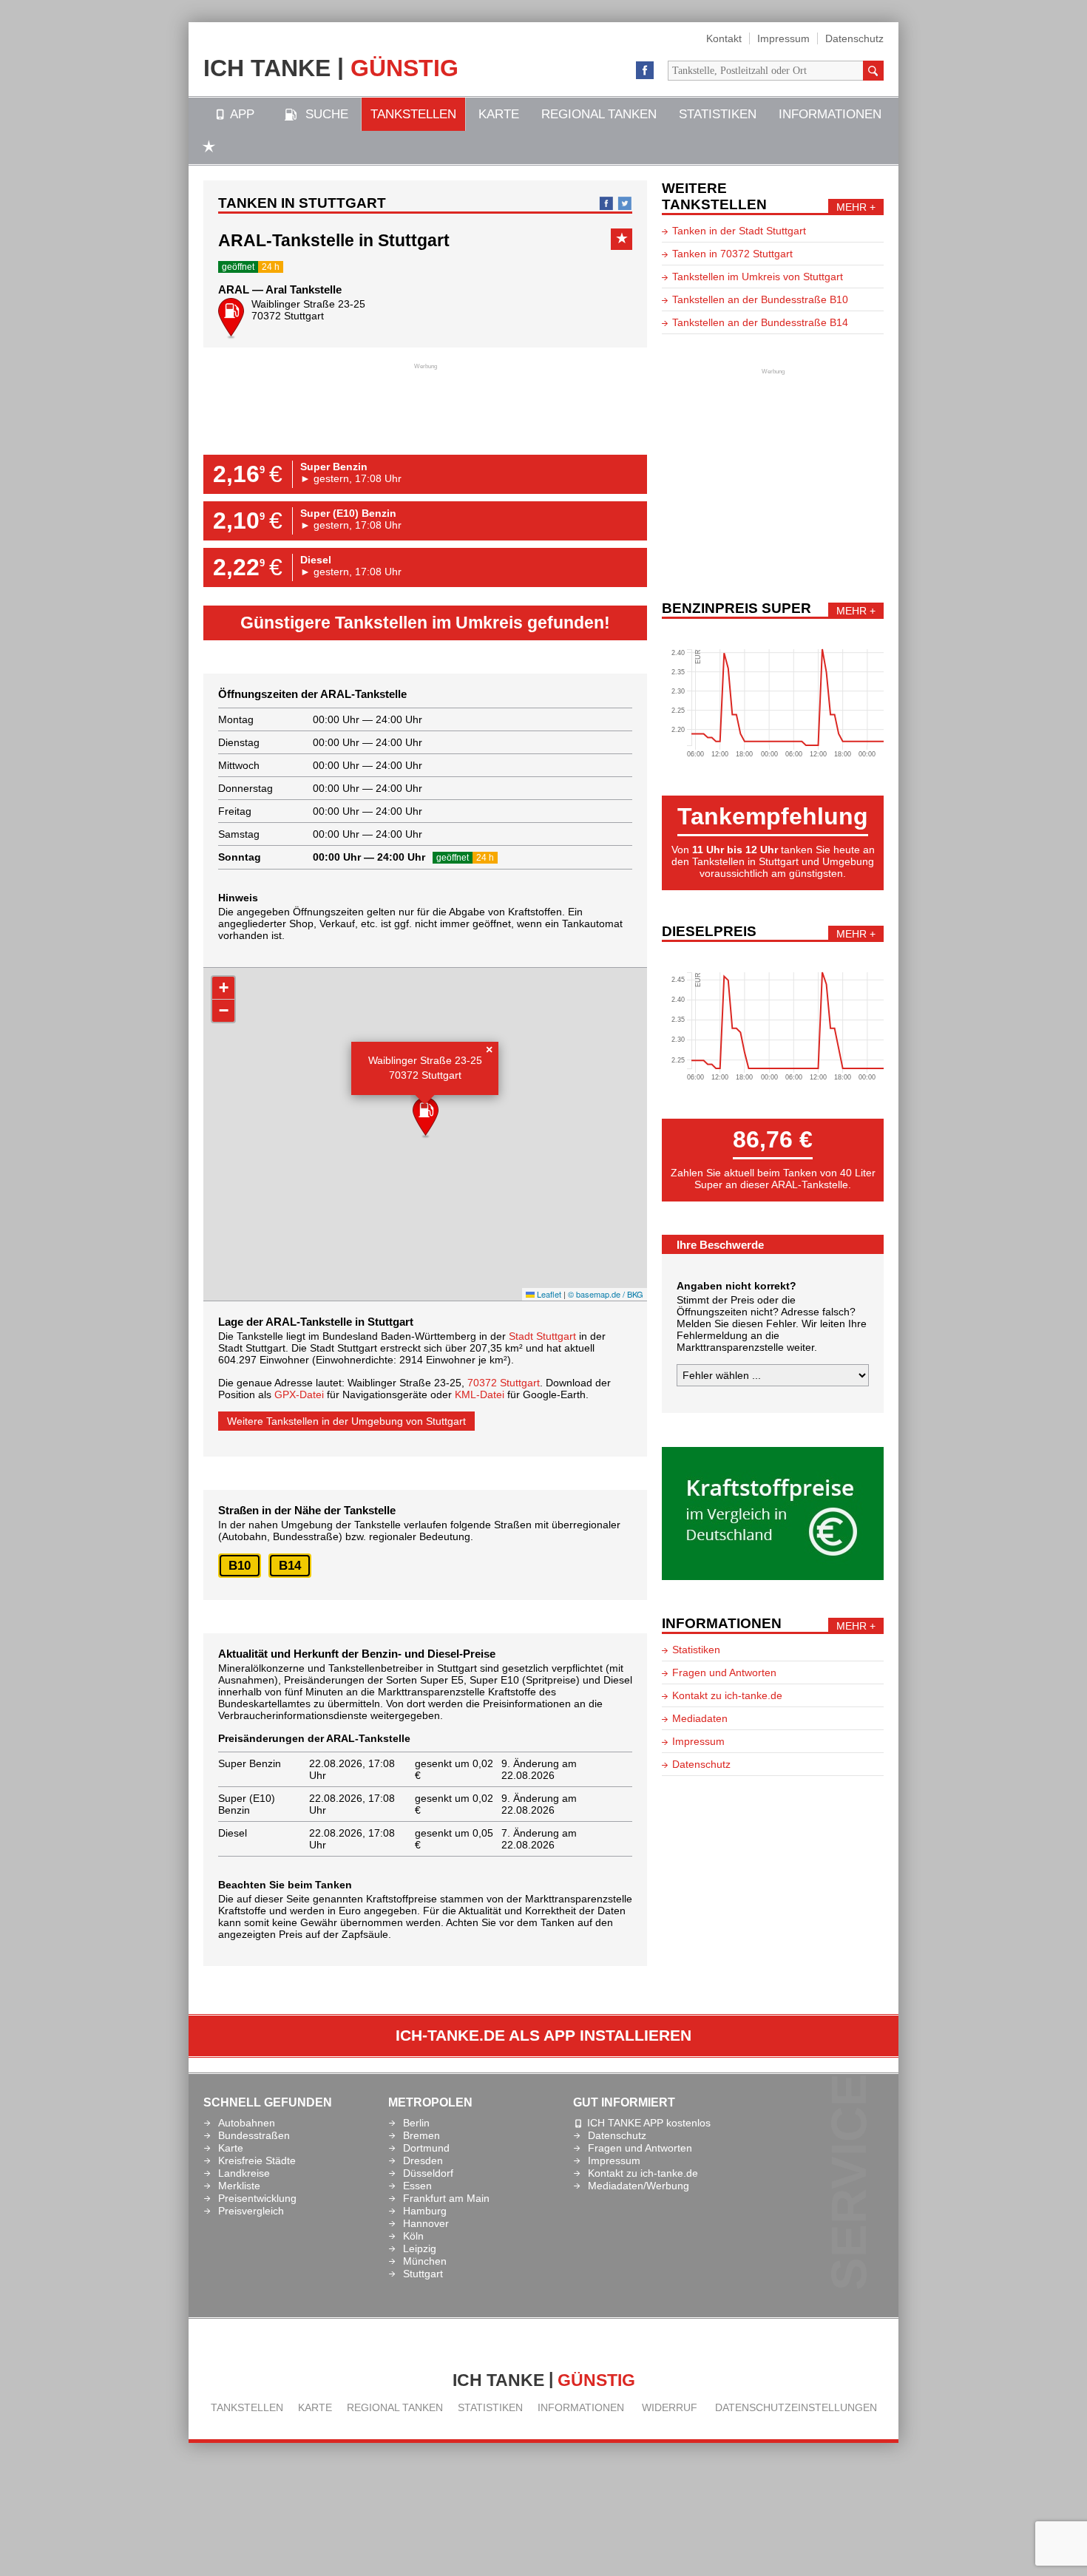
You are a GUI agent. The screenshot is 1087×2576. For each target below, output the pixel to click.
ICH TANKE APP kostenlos (649, 2123)
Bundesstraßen (254, 2135)
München (425, 2261)
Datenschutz (854, 38)
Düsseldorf (428, 2173)
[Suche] (873, 71)
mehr (851, 207)
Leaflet (548, 1294)
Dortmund (426, 2148)
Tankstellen (413, 114)
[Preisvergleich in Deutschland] (773, 1576)
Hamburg (425, 2211)
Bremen (421, 2135)
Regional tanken (599, 114)
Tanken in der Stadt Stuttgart (739, 231)
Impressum (783, 38)
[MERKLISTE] (209, 148)
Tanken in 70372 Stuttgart (732, 254)
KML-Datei (480, 1394)
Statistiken (718, 114)
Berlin (416, 2123)
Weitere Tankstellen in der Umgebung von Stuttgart (346, 1421)
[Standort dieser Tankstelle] (231, 321)
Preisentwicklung (257, 2198)
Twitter (625, 203)
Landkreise (244, 2173)
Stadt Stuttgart (542, 1336)
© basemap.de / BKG (606, 1294)
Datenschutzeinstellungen (796, 2407)
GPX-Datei (299, 1394)
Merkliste (239, 2186)
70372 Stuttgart (504, 1383)
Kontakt (724, 38)
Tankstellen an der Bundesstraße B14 (760, 322)
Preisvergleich (251, 2211)
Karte (499, 114)
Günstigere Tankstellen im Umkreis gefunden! (425, 623)
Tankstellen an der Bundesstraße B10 (760, 299)
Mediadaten (700, 1718)
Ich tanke (331, 67)
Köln (413, 2236)
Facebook (645, 71)
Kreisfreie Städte (257, 2160)
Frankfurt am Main (446, 2198)
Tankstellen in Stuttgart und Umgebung (783, 861)
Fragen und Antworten (724, 1672)
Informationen (830, 114)
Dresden (423, 2160)
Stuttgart (423, 2274)
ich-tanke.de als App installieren (543, 2036)
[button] (426, 1119)
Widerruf (670, 2407)
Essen (417, 2186)
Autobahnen (247, 2123)
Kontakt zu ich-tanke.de (727, 1695)
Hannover (426, 2223)
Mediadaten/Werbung (639, 2186)
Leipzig (420, 2248)
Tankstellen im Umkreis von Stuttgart (758, 277)
